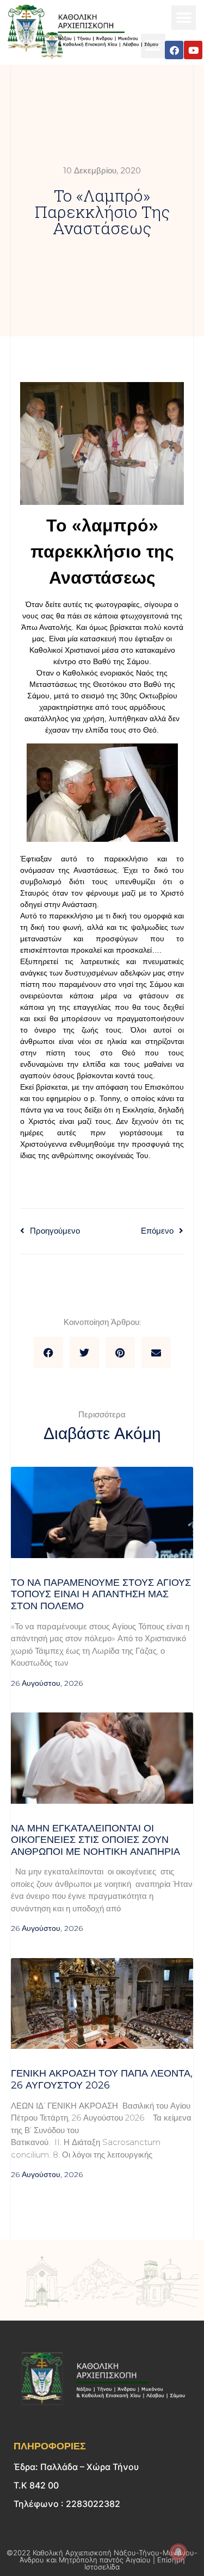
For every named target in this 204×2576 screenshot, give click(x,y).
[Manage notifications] (178, 2552)
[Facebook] (174, 50)
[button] (184, 18)
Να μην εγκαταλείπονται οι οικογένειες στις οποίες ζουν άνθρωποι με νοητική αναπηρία (95, 1840)
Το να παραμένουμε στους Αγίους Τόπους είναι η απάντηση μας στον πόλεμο (101, 1594)
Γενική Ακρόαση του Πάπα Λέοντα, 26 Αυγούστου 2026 (102, 2079)
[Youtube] (193, 50)
